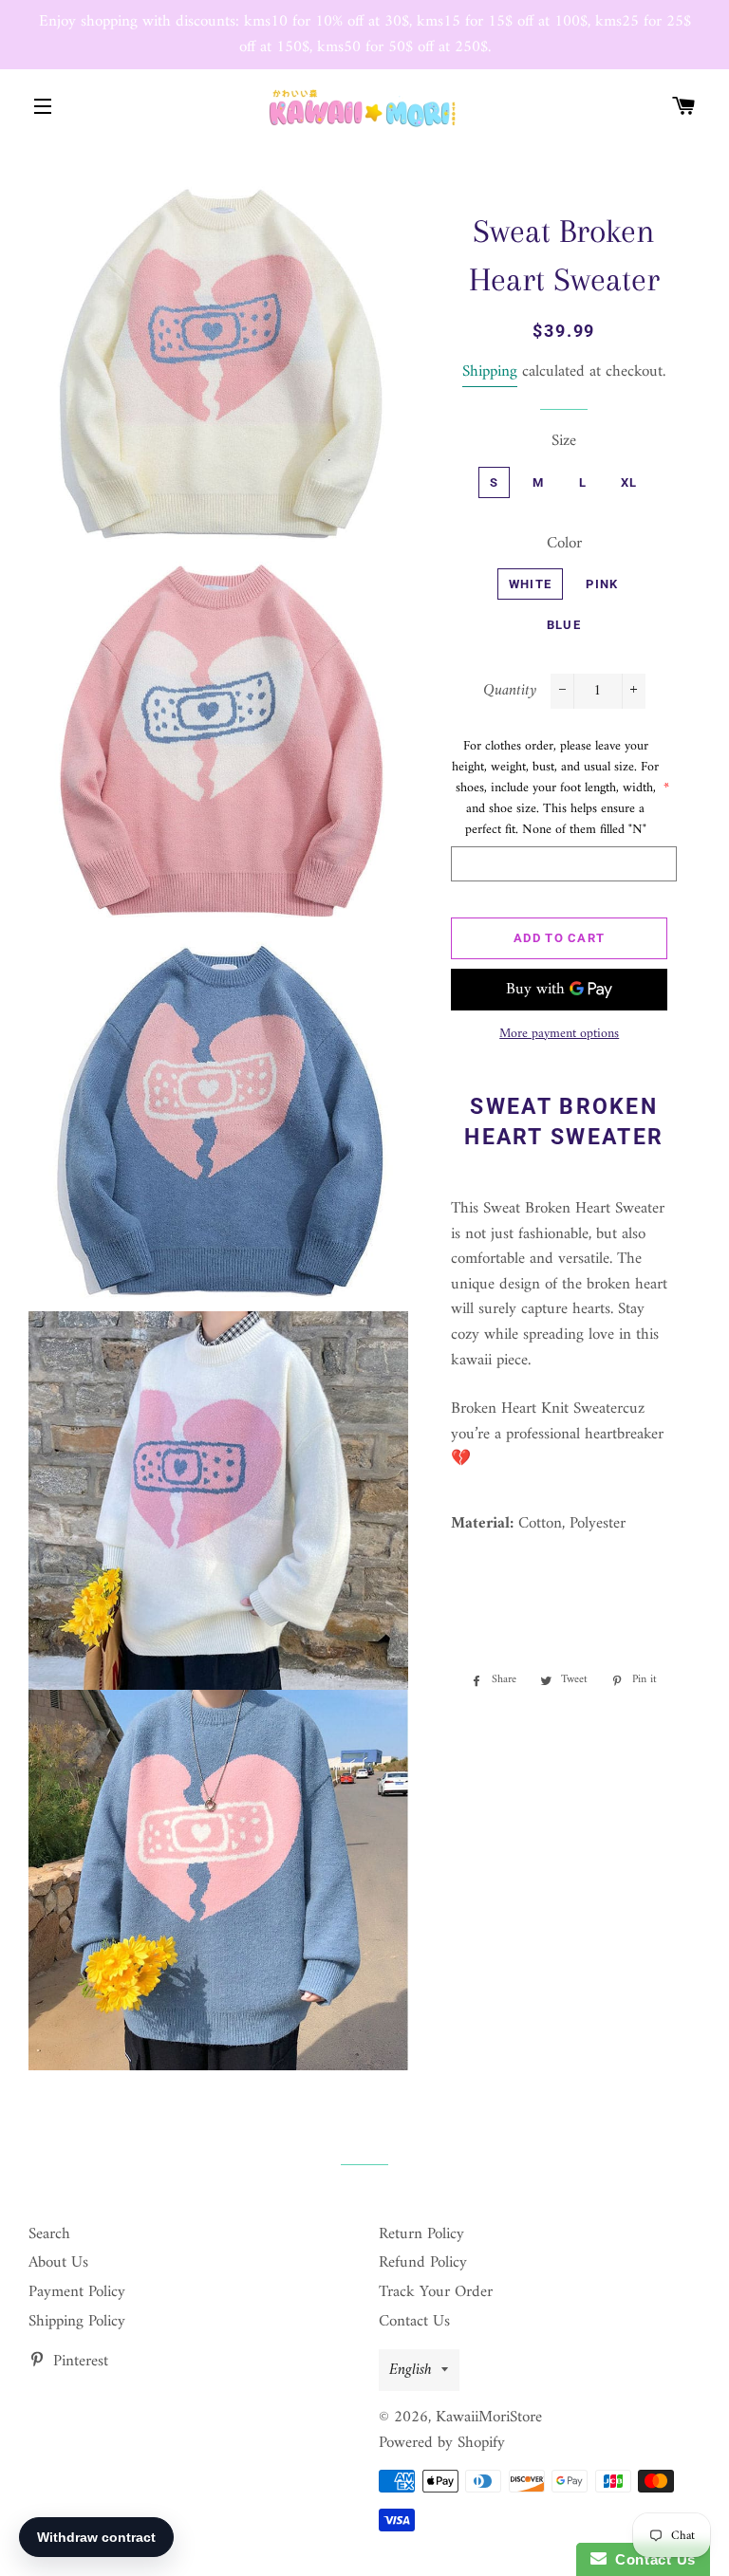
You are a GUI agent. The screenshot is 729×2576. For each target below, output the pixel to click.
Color (564, 544)
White (531, 584)
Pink (602, 584)
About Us (58, 2263)
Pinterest (78, 2362)
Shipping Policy (77, 2322)
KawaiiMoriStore (489, 2418)
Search (49, 2234)
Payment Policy (77, 2292)
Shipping (490, 372)
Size (564, 442)
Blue (564, 625)
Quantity (510, 691)
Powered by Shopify (442, 2443)
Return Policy (421, 2234)
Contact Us (414, 2322)
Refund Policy (423, 2263)
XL (629, 482)
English (411, 2370)
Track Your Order (436, 2292)
